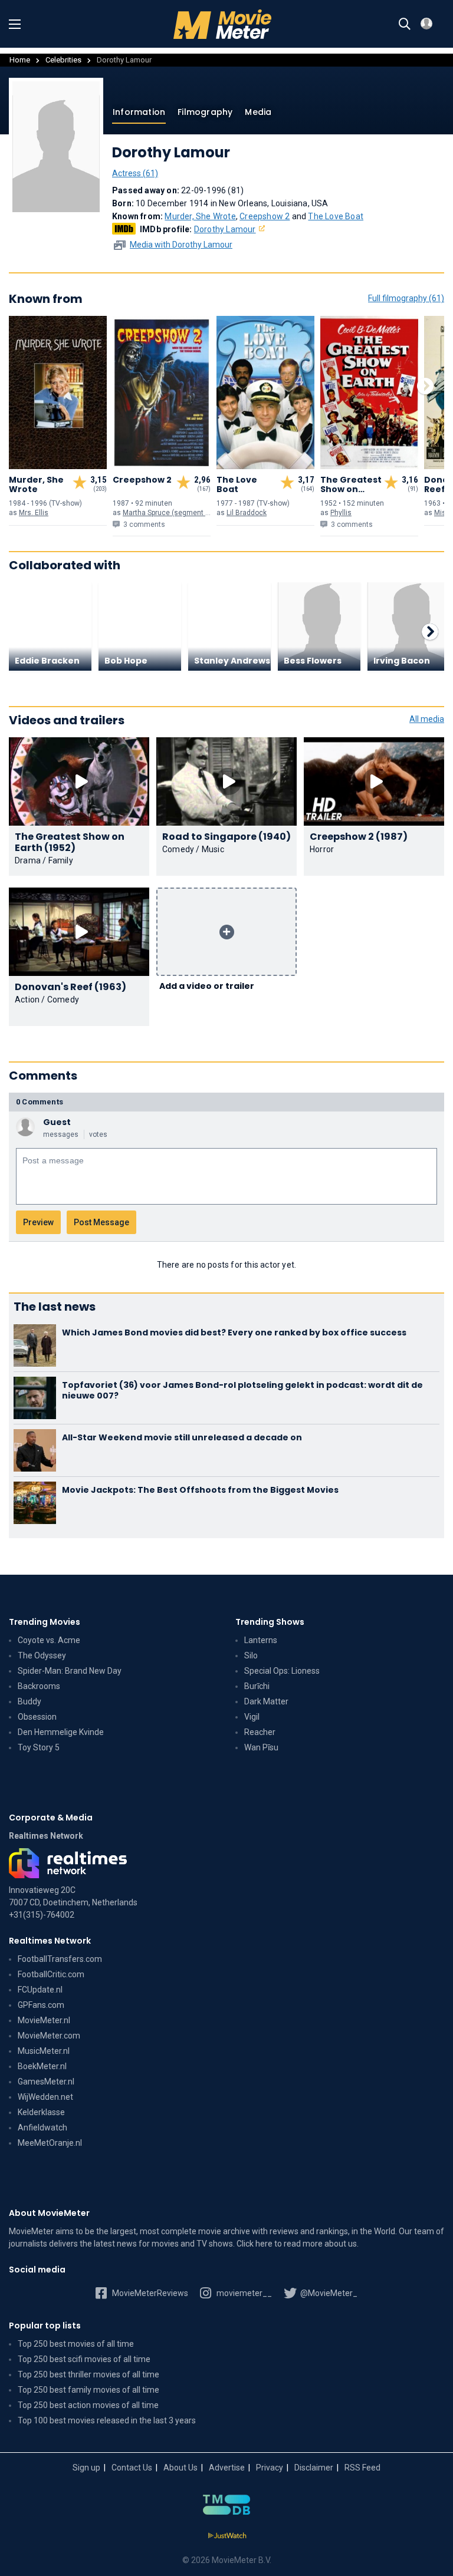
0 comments (40, 1102)
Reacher (260, 1732)
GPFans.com (41, 2005)
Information (139, 112)
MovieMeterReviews (149, 2293)
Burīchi (257, 1686)
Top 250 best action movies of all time (88, 2405)
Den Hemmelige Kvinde (61, 1732)
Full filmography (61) (406, 298)
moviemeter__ (243, 2293)
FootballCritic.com (51, 1974)
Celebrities (63, 60)
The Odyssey (42, 1655)
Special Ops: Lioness (282, 1671)
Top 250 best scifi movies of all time (84, 2359)
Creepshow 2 (265, 216)
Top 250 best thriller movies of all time (88, 2374)
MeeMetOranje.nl (50, 2143)
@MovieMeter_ (328, 2293)
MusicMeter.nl (44, 2051)
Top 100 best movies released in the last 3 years (107, 2420)
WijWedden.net (45, 2097)
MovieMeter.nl (44, 2020)
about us (341, 2244)
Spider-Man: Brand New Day (70, 1671)
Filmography (205, 112)
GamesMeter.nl (46, 2082)
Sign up (86, 2468)
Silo (251, 1655)
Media (258, 112)
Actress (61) (135, 173)
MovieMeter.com (49, 2036)
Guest (57, 1122)
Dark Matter (266, 1701)
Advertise (227, 2468)
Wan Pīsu (261, 1747)
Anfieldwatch (42, 2128)
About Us (180, 2468)
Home (20, 60)
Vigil (252, 1717)
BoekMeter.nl (42, 2066)
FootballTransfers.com (60, 1959)
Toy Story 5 (39, 1747)
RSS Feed (362, 2468)
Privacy (270, 2468)
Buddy (29, 1701)
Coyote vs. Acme (49, 1640)
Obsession (37, 1717)
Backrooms (39, 1686)
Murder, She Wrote (200, 216)
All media (427, 719)
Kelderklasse (41, 2112)
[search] (405, 24)
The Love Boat (336, 216)
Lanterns (261, 1640)
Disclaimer (314, 2468)
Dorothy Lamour (225, 229)
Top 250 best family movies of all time (88, 2390)
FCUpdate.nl (40, 1990)
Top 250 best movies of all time (76, 2344)
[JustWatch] (227, 2536)
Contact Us (132, 2468)
